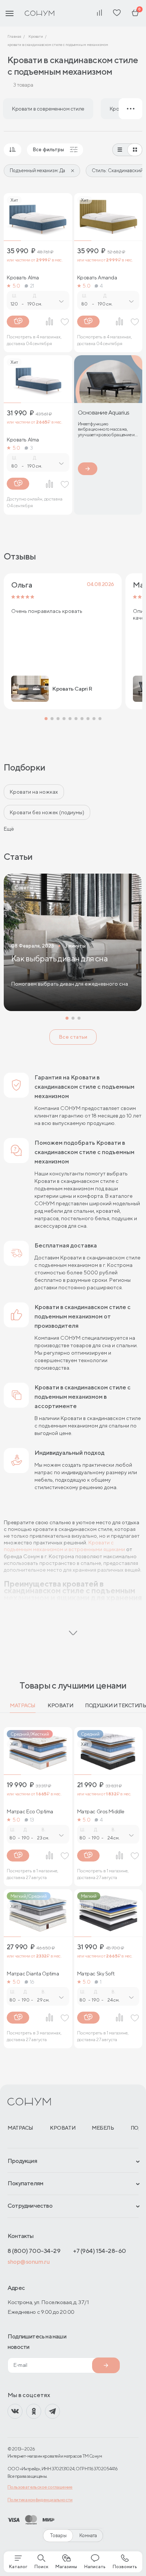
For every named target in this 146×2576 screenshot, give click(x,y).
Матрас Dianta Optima (33, 1974)
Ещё (9, 829)
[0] (135, 13)
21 (32, 286)
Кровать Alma (23, 278)
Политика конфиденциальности (40, 2500)
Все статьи (73, 1037)
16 (32, 1982)
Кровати (60, 1705)
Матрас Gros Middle (101, 1811)
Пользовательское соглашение (40, 2487)
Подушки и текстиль (115, 1705)
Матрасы (23, 1705)
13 (32, 1820)
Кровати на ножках (34, 792)
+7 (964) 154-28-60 (100, 2251)
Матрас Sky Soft (96, 1974)
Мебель (103, 2128)
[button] (46, 719)
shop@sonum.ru (28, 2262)
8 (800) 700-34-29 (34, 2251)
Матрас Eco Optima (30, 1811)
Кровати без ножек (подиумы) (47, 812)
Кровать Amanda (97, 278)
